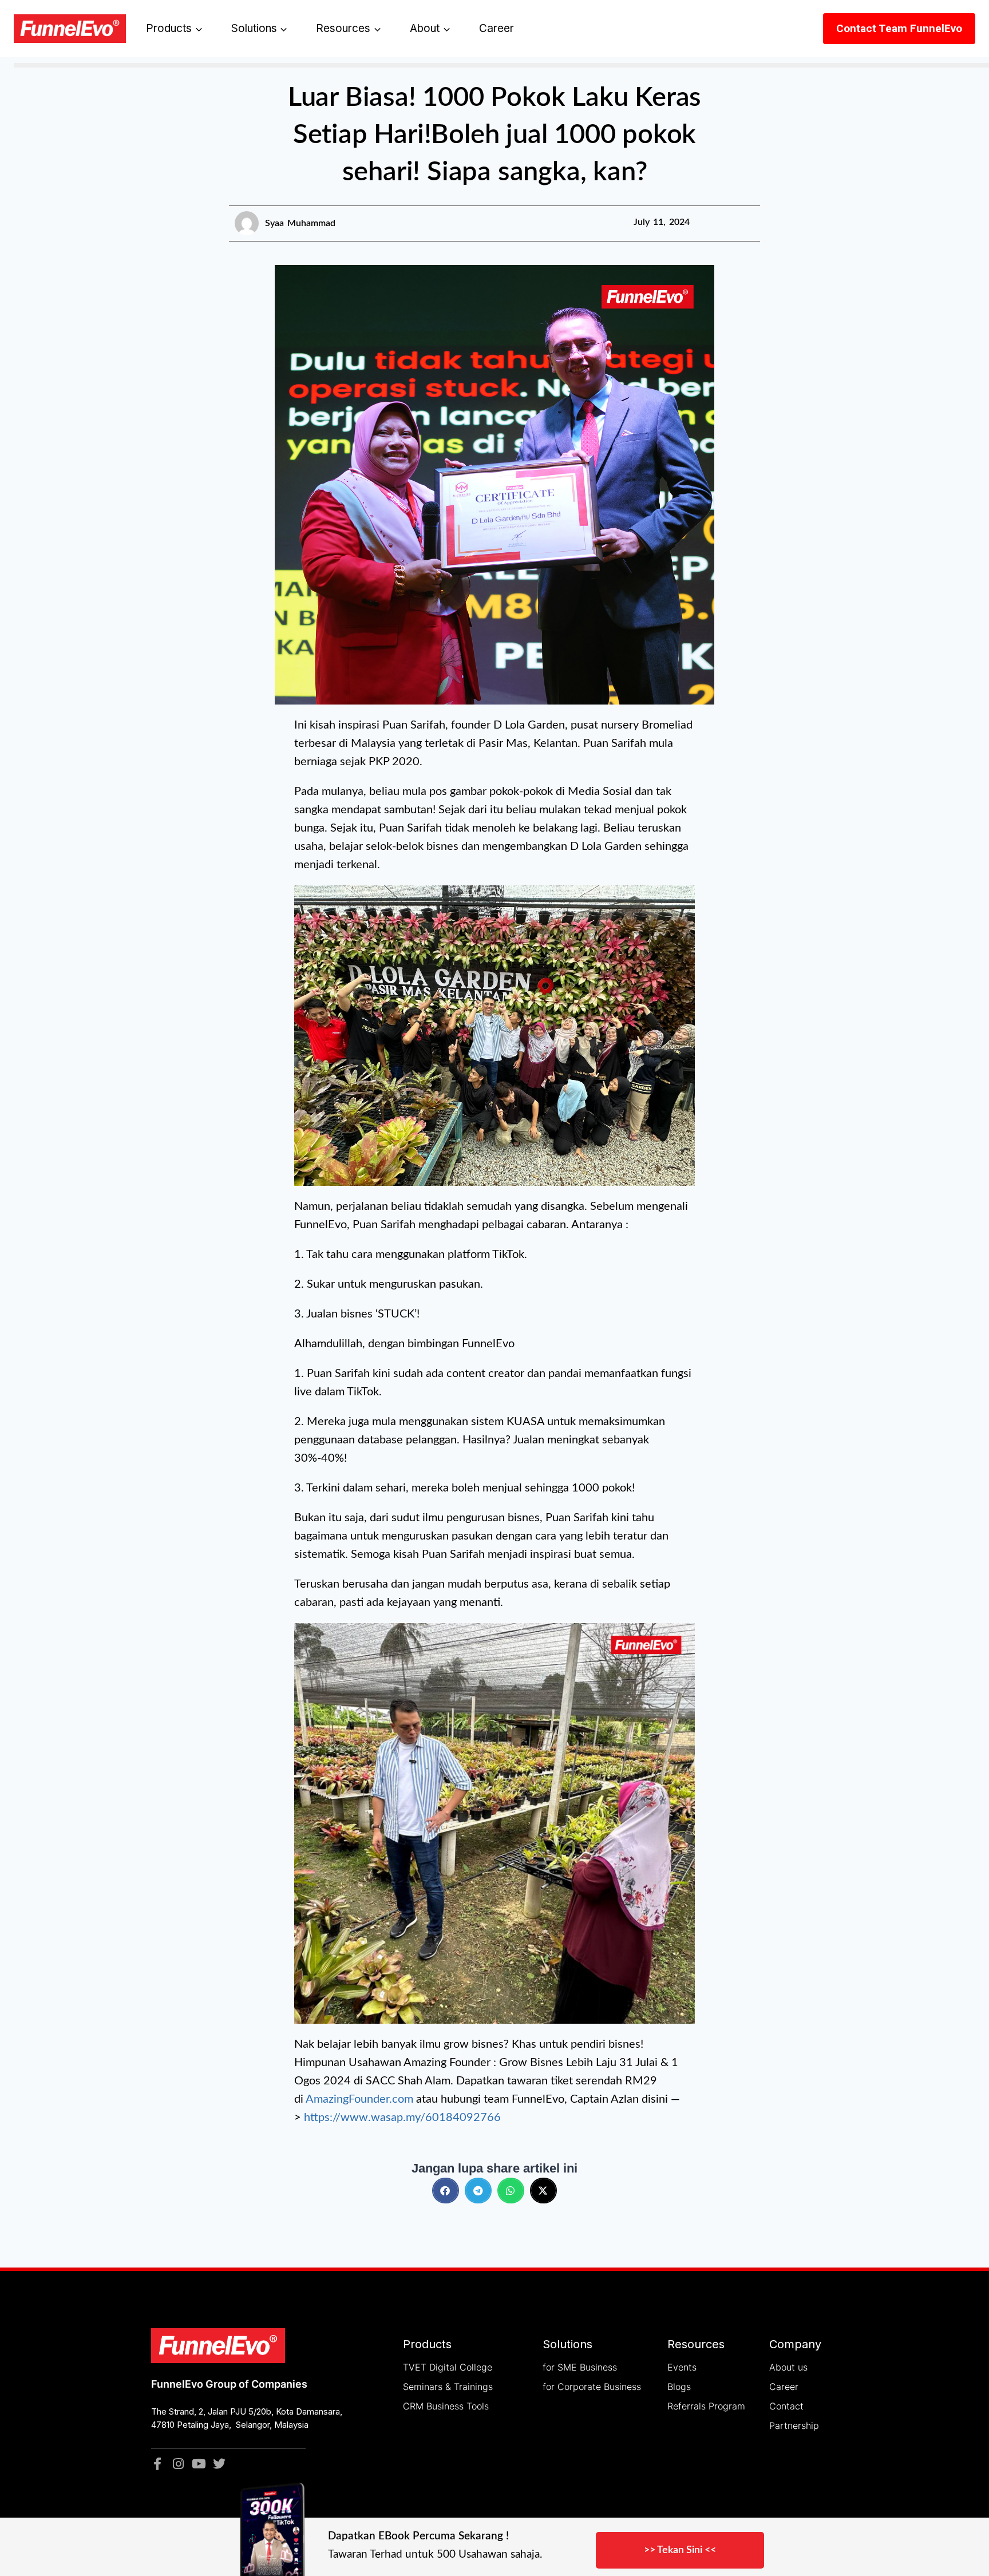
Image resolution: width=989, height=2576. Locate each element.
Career (497, 28)
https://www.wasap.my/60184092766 (402, 2118)
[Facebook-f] (157, 2464)
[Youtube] (199, 2464)
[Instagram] (178, 2464)
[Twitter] (219, 2464)
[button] (446, 2191)
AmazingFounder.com (359, 2099)
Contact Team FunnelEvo (899, 28)
